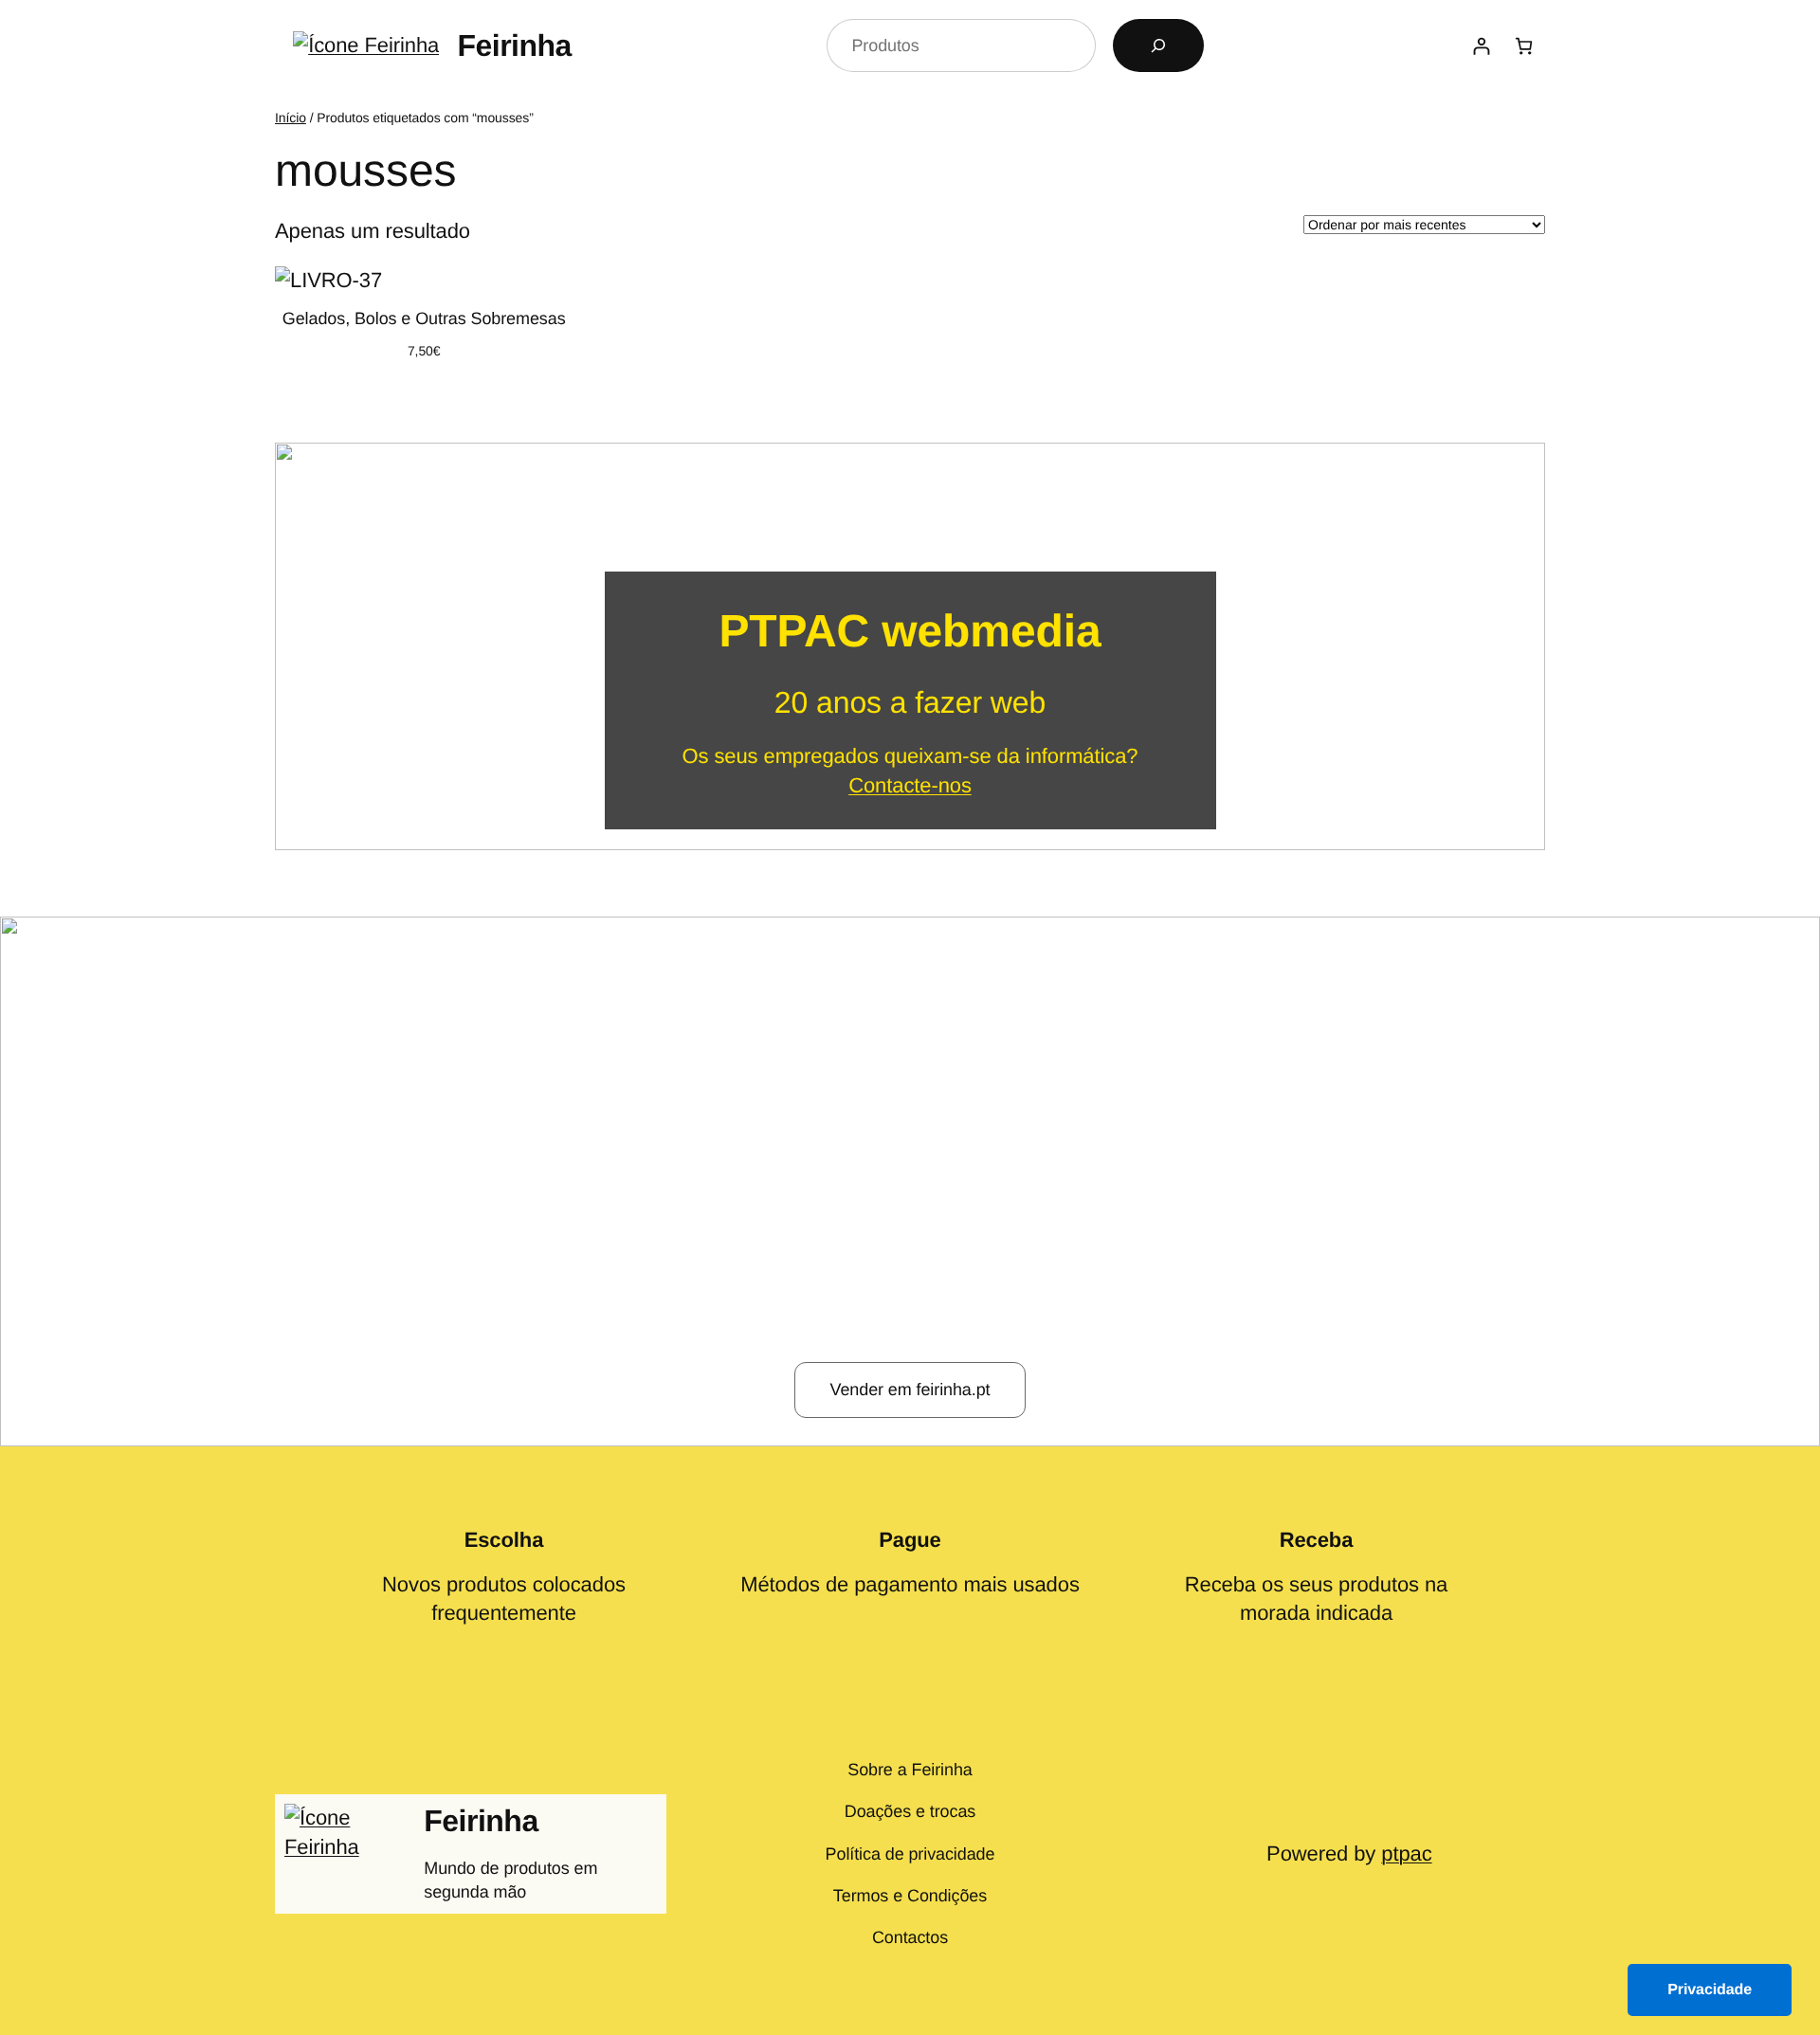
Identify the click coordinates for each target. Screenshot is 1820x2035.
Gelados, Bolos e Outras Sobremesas (424, 318)
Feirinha (514, 45)
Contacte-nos (910, 785)
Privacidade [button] (1710, 1990)
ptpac (1406, 1853)
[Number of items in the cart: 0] (1524, 46)
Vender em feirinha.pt (910, 1390)
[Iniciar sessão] (1481, 46)
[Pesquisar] (1158, 45)
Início (291, 118)
